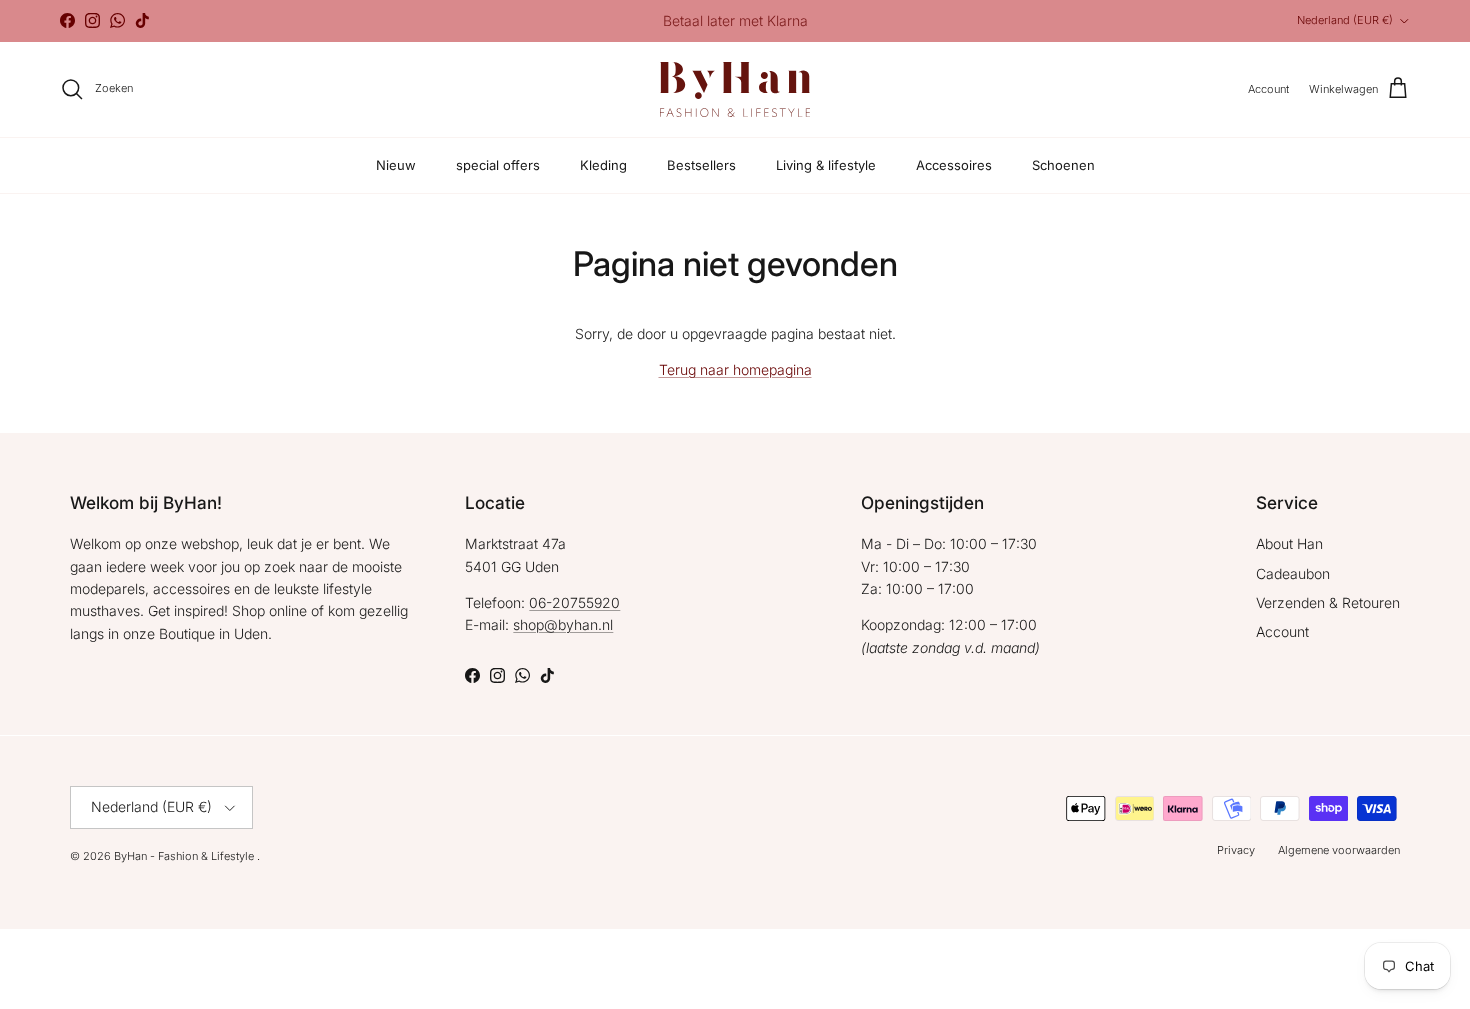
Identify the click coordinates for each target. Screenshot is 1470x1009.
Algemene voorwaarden (1339, 850)
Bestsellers (701, 165)
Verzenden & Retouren (1328, 602)
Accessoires (954, 165)
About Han (1289, 543)
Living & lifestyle (826, 165)
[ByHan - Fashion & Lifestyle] (735, 89)
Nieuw (396, 165)
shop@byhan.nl (563, 624)
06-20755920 (574, 602)
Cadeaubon (1293, 573)
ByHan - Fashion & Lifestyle (185, 856)
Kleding (603, 165)
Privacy (1236, 850)
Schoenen (1063, 165)
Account (1282, 631)
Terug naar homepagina (735, 369)
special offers (498, 165)
